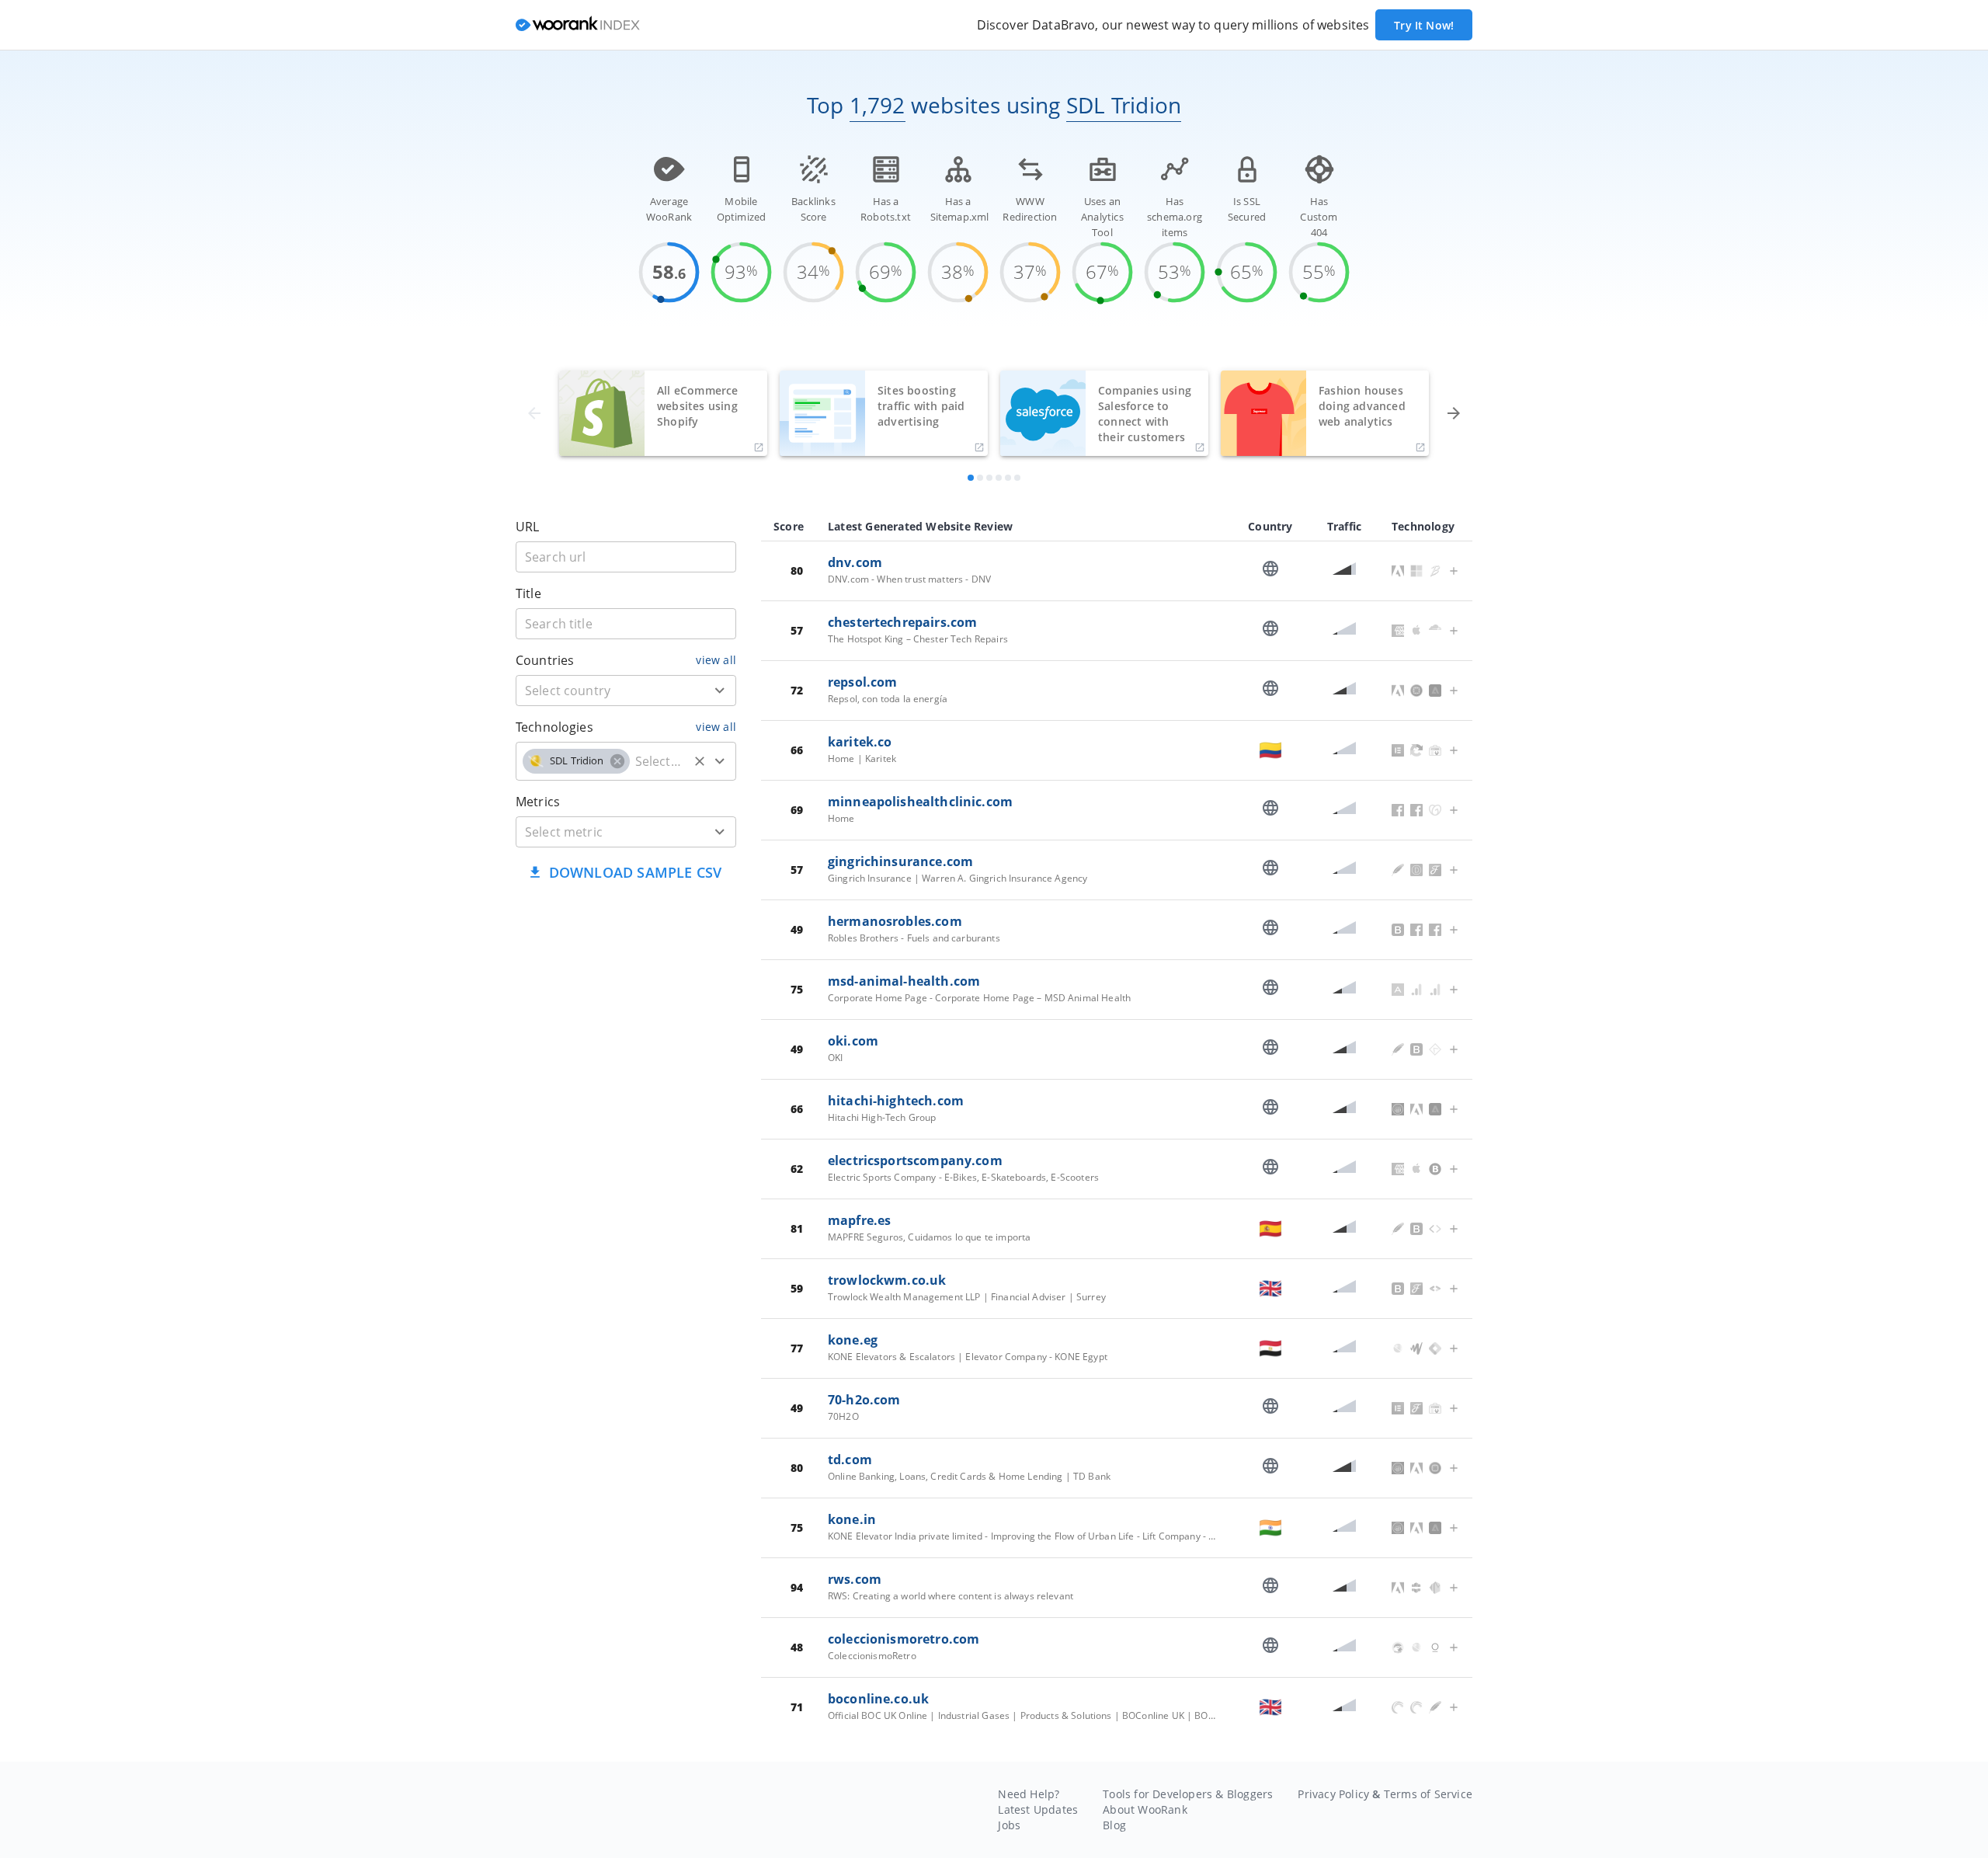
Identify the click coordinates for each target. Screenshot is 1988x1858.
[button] (576, 761)
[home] (578, 25)
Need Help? (1029, 1794)
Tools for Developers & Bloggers (1188, 1794)
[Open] (720, 691)
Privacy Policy (1333, 1794)
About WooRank (1145, 1809)
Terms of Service (1428, 1794)
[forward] (1454, 413)
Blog (1114, 1825)
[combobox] (626, 691)
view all (716, 660)
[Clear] (700, 761)
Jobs (1009, 1825)
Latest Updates (1038, 1809)
